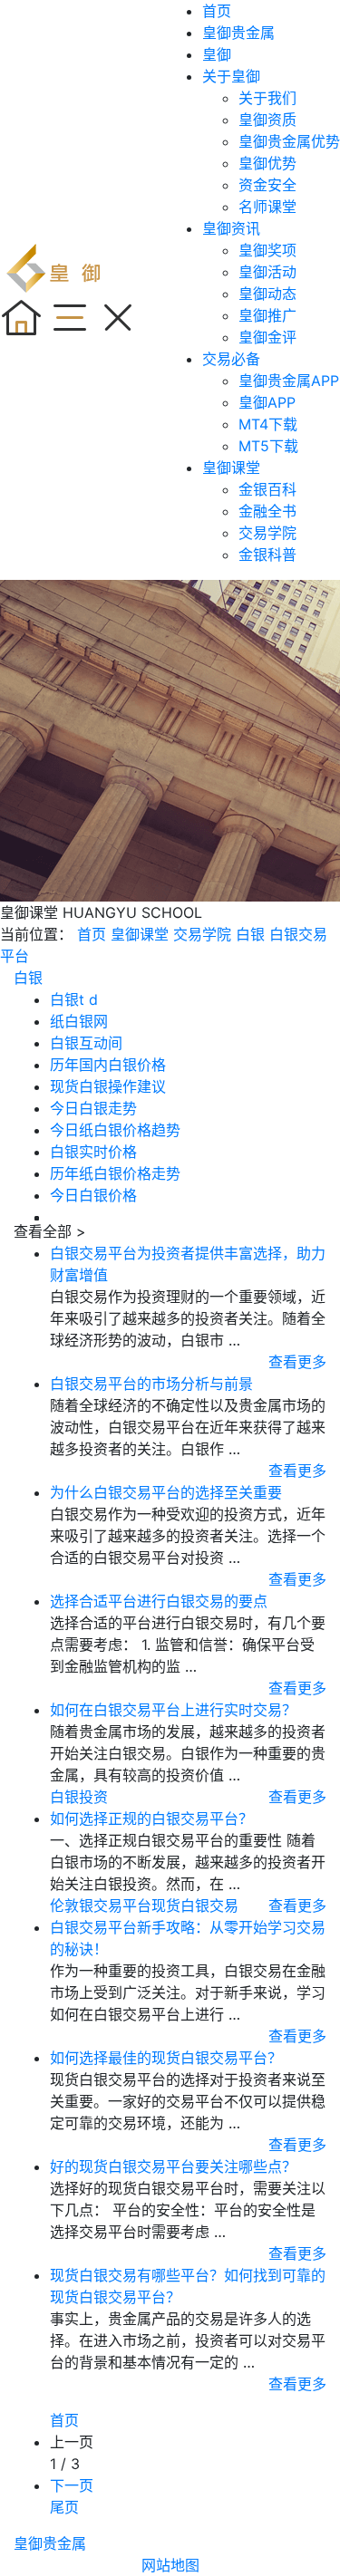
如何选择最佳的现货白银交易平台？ (166, 2058)
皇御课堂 (231, 468)
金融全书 (267, 511)
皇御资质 (267, 120)
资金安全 (267, 185)
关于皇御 (231, 76)
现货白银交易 (195, 1905)
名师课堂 (267, 207)
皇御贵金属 (238, 33)
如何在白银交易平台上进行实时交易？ (173, 1710)
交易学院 (267, 533)
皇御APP (267, 402)
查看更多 (297, 1362)
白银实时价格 (93, 1152)
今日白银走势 (93, 1108)
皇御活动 (267, 272)
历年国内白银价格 (108, 1065)
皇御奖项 (267, 250)
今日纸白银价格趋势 (115, 1130)
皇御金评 (267, 337)
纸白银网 (79, 1021)
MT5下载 (268, 446)
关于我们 (267, 98)
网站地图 (170, 2565)
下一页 (72, 2485)
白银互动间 (86, 1043)
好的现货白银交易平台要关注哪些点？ (173, 2166)
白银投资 (79, 1797)
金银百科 (267, 489)
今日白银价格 (93, 1195)
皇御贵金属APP (289, 381)
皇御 (217, 54)
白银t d (74, 999)
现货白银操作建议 (108, 1086)
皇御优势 (267, 163)
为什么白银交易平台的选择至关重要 (166, 1492)
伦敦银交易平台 (101, 1905)
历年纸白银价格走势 (115, 1173)
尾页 (64, 2507)
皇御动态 (267, 294)
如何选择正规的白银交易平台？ (151, 1819)
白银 (250, 934)
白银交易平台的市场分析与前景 (151, 1384)
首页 (217, 11)
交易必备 (231, 359)
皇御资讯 (231, 228)
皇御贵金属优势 (289, 141)
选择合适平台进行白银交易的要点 (159, 1601)
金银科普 (267, 555)
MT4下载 (268, 424)
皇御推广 (267, 315)
